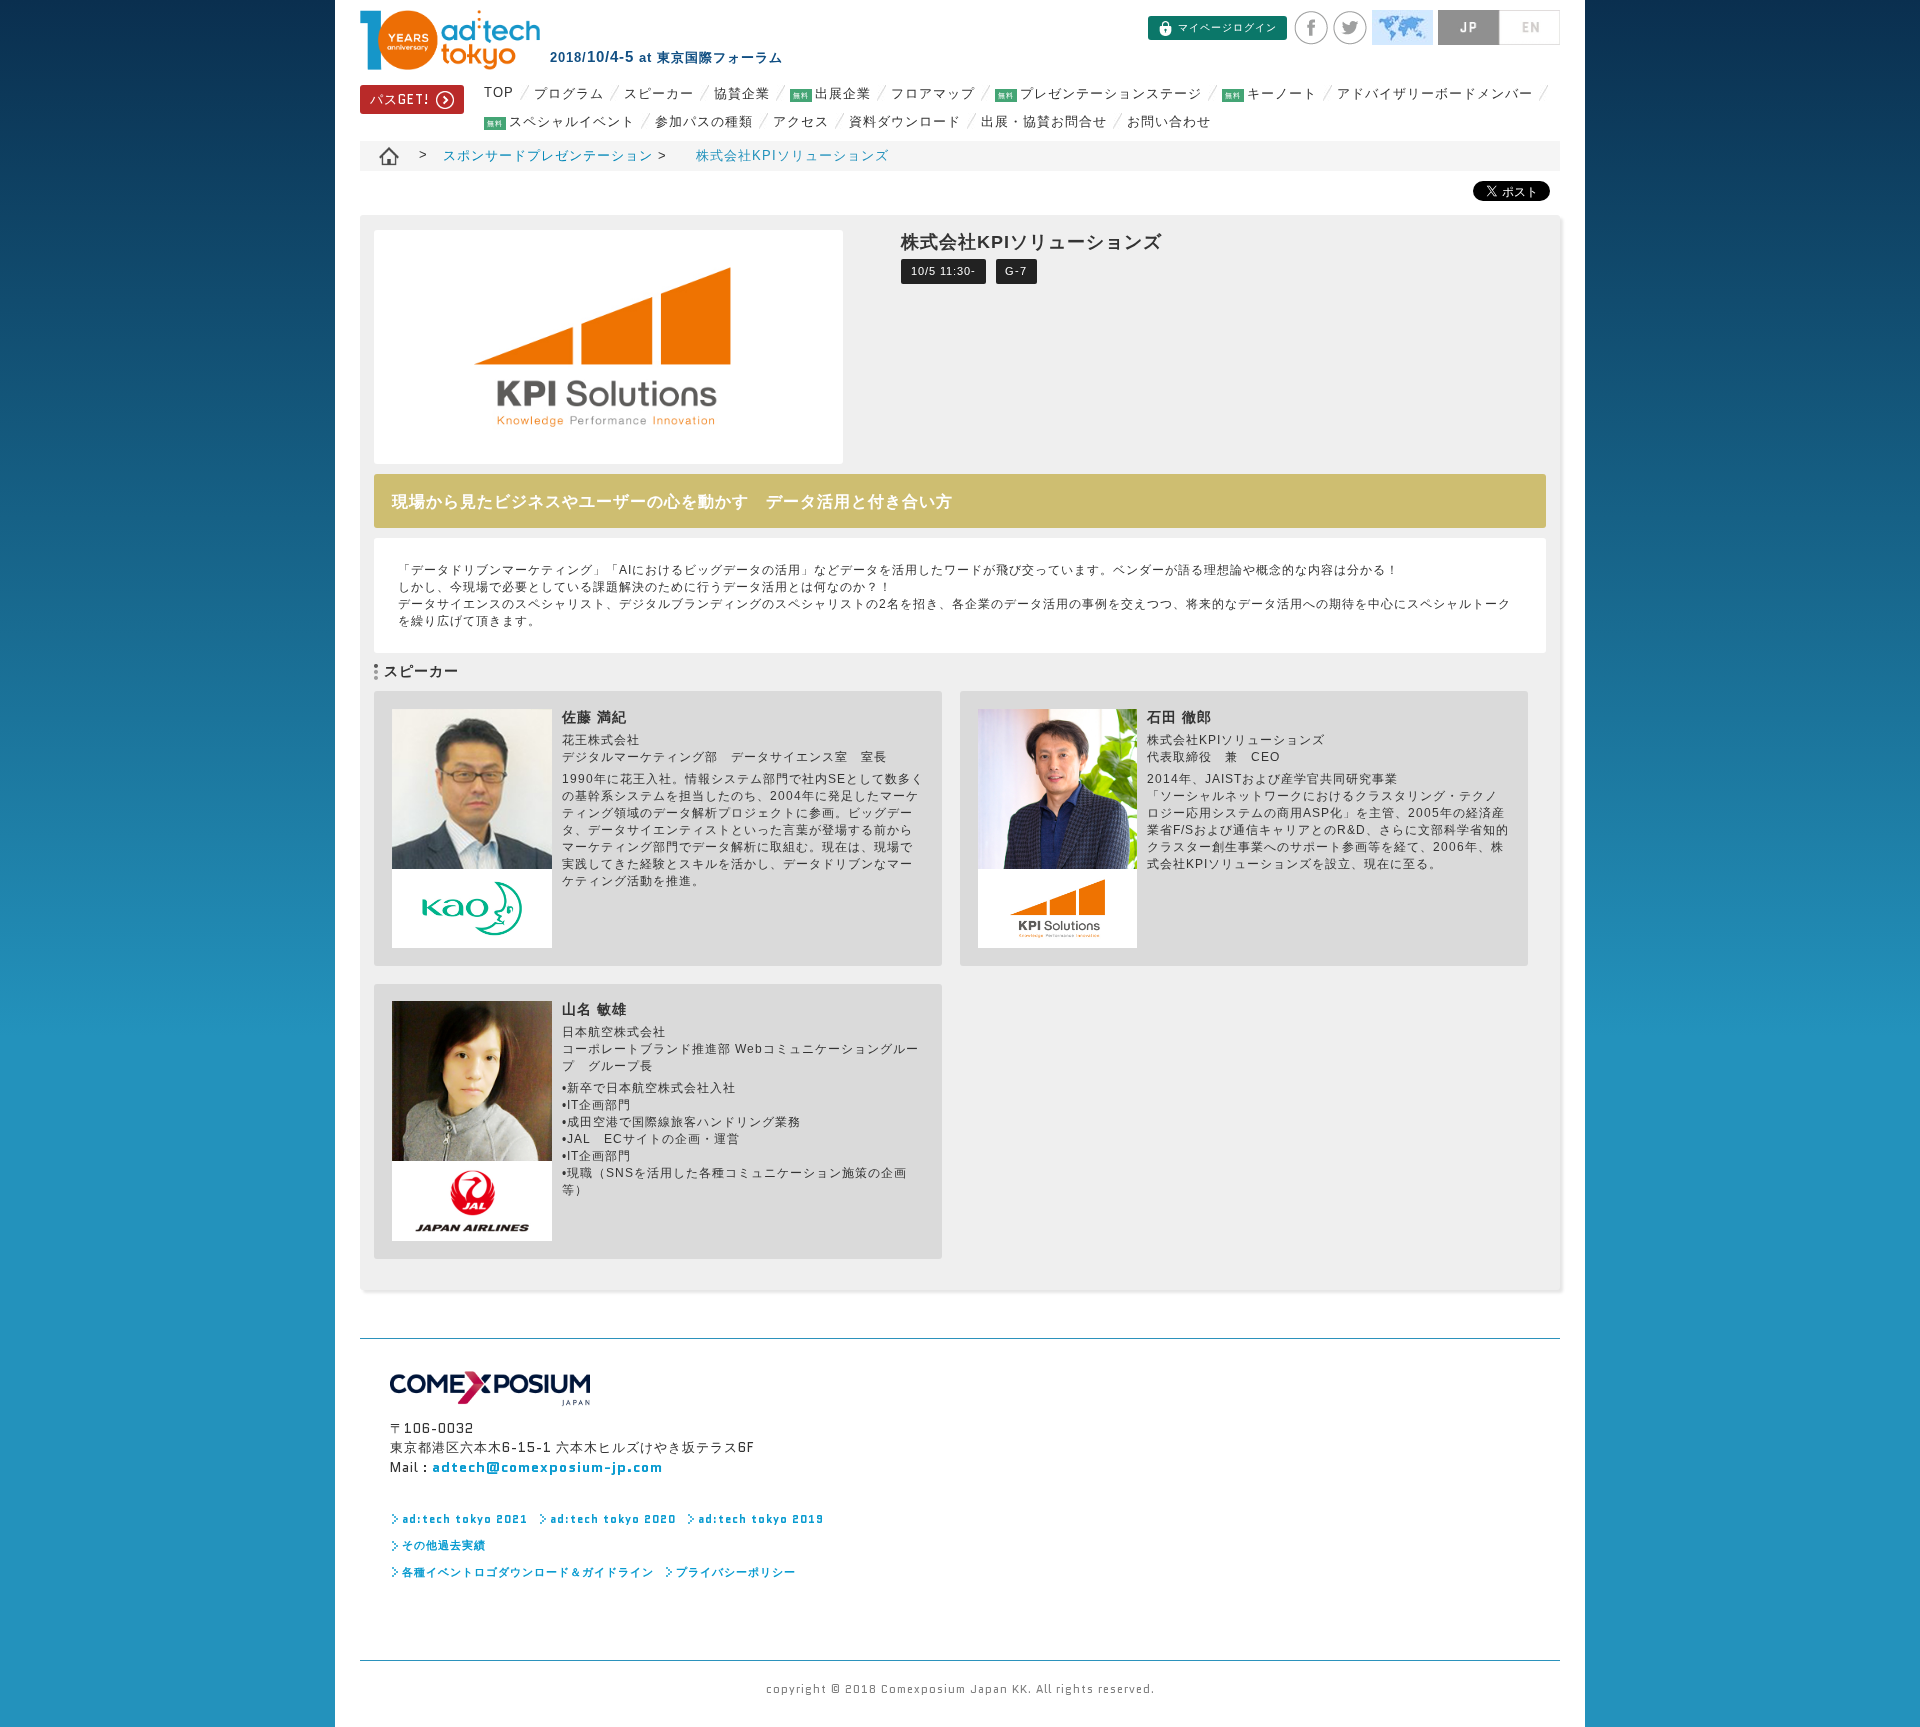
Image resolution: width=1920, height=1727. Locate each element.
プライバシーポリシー (736, 1572)
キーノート (1271, 93)
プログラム (569, 93)
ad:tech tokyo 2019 (761, 1519)
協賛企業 (742, 93)
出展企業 (832, 93)
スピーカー (659, 93)
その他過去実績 (444, 1545)
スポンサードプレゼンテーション (550, 155)
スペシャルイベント (561, 121)
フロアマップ (933, 93)
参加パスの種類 (704, 121)
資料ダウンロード (905, 121)
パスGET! (399, 99)
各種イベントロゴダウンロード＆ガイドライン (528, 1572)
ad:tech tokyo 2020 (613, 1519)
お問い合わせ (1169, 121)
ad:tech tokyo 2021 (465, 1519)
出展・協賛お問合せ (1044, 121)
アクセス (801, 121)
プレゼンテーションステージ (1100, 93)
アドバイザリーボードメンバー (1435, 93)
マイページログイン (1227, 27)
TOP (499, 92)
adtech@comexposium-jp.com (547, 1467)
